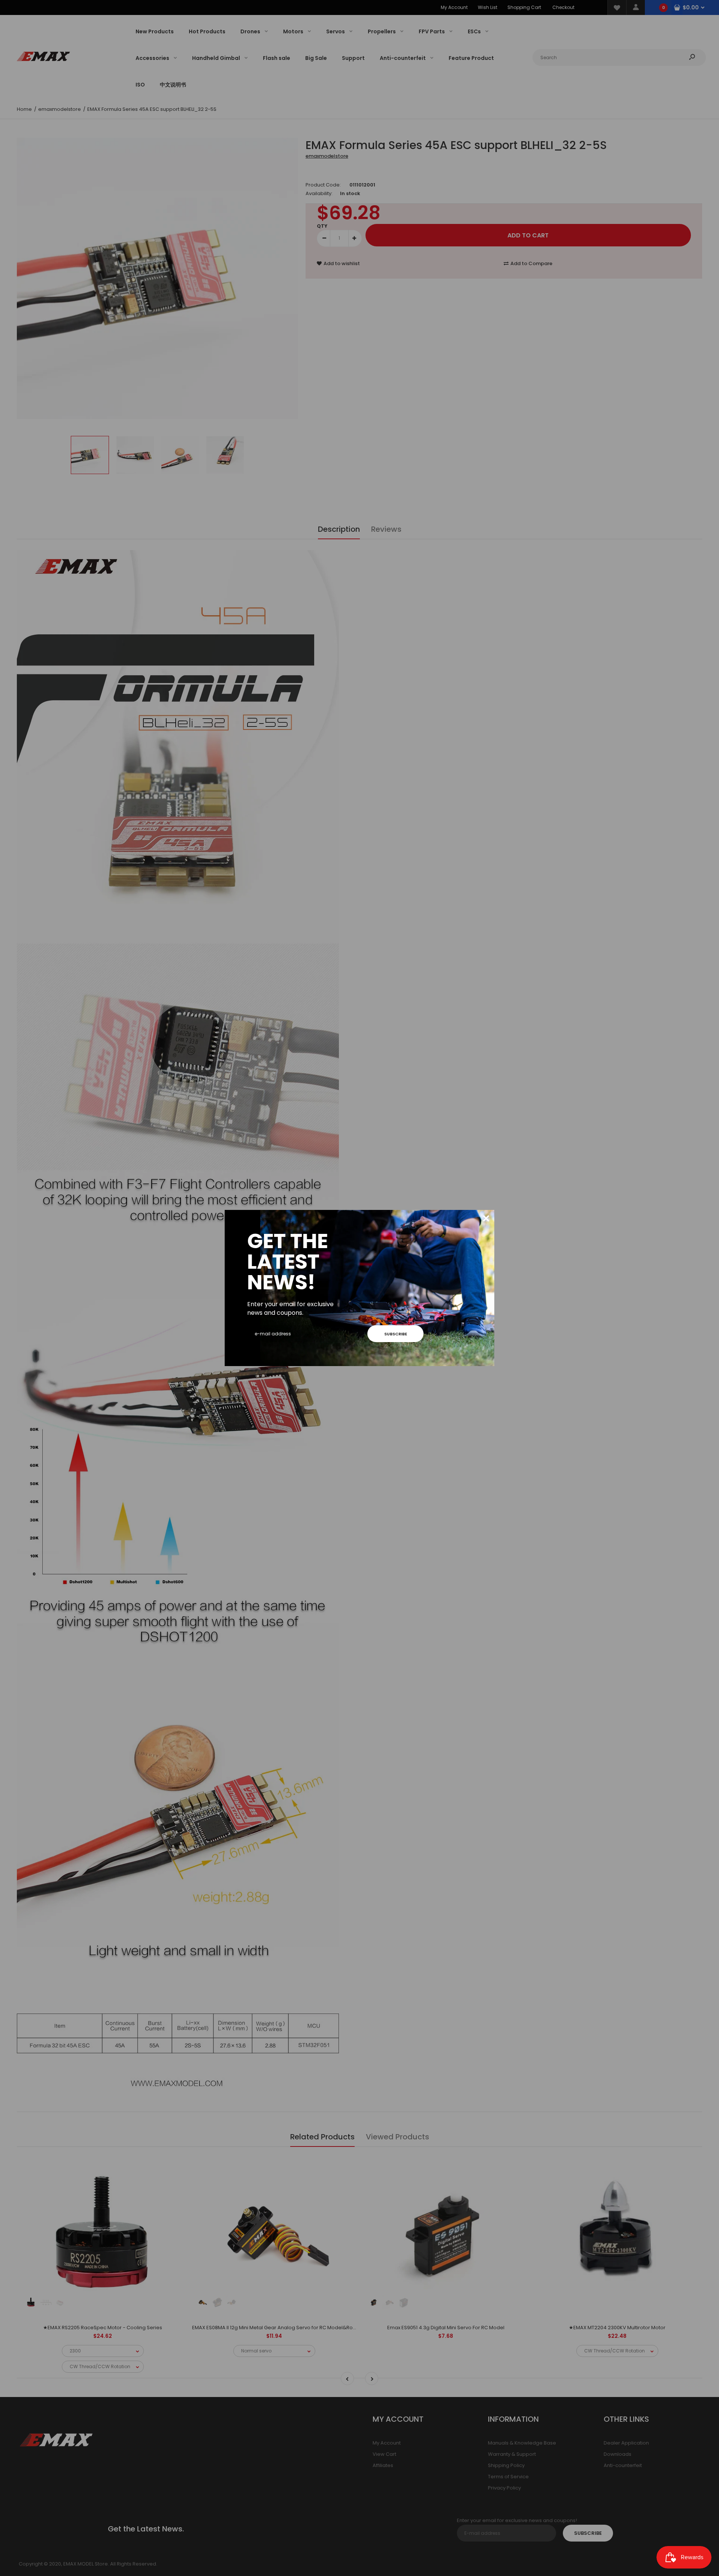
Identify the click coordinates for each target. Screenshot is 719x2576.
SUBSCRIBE (396, 1334)
